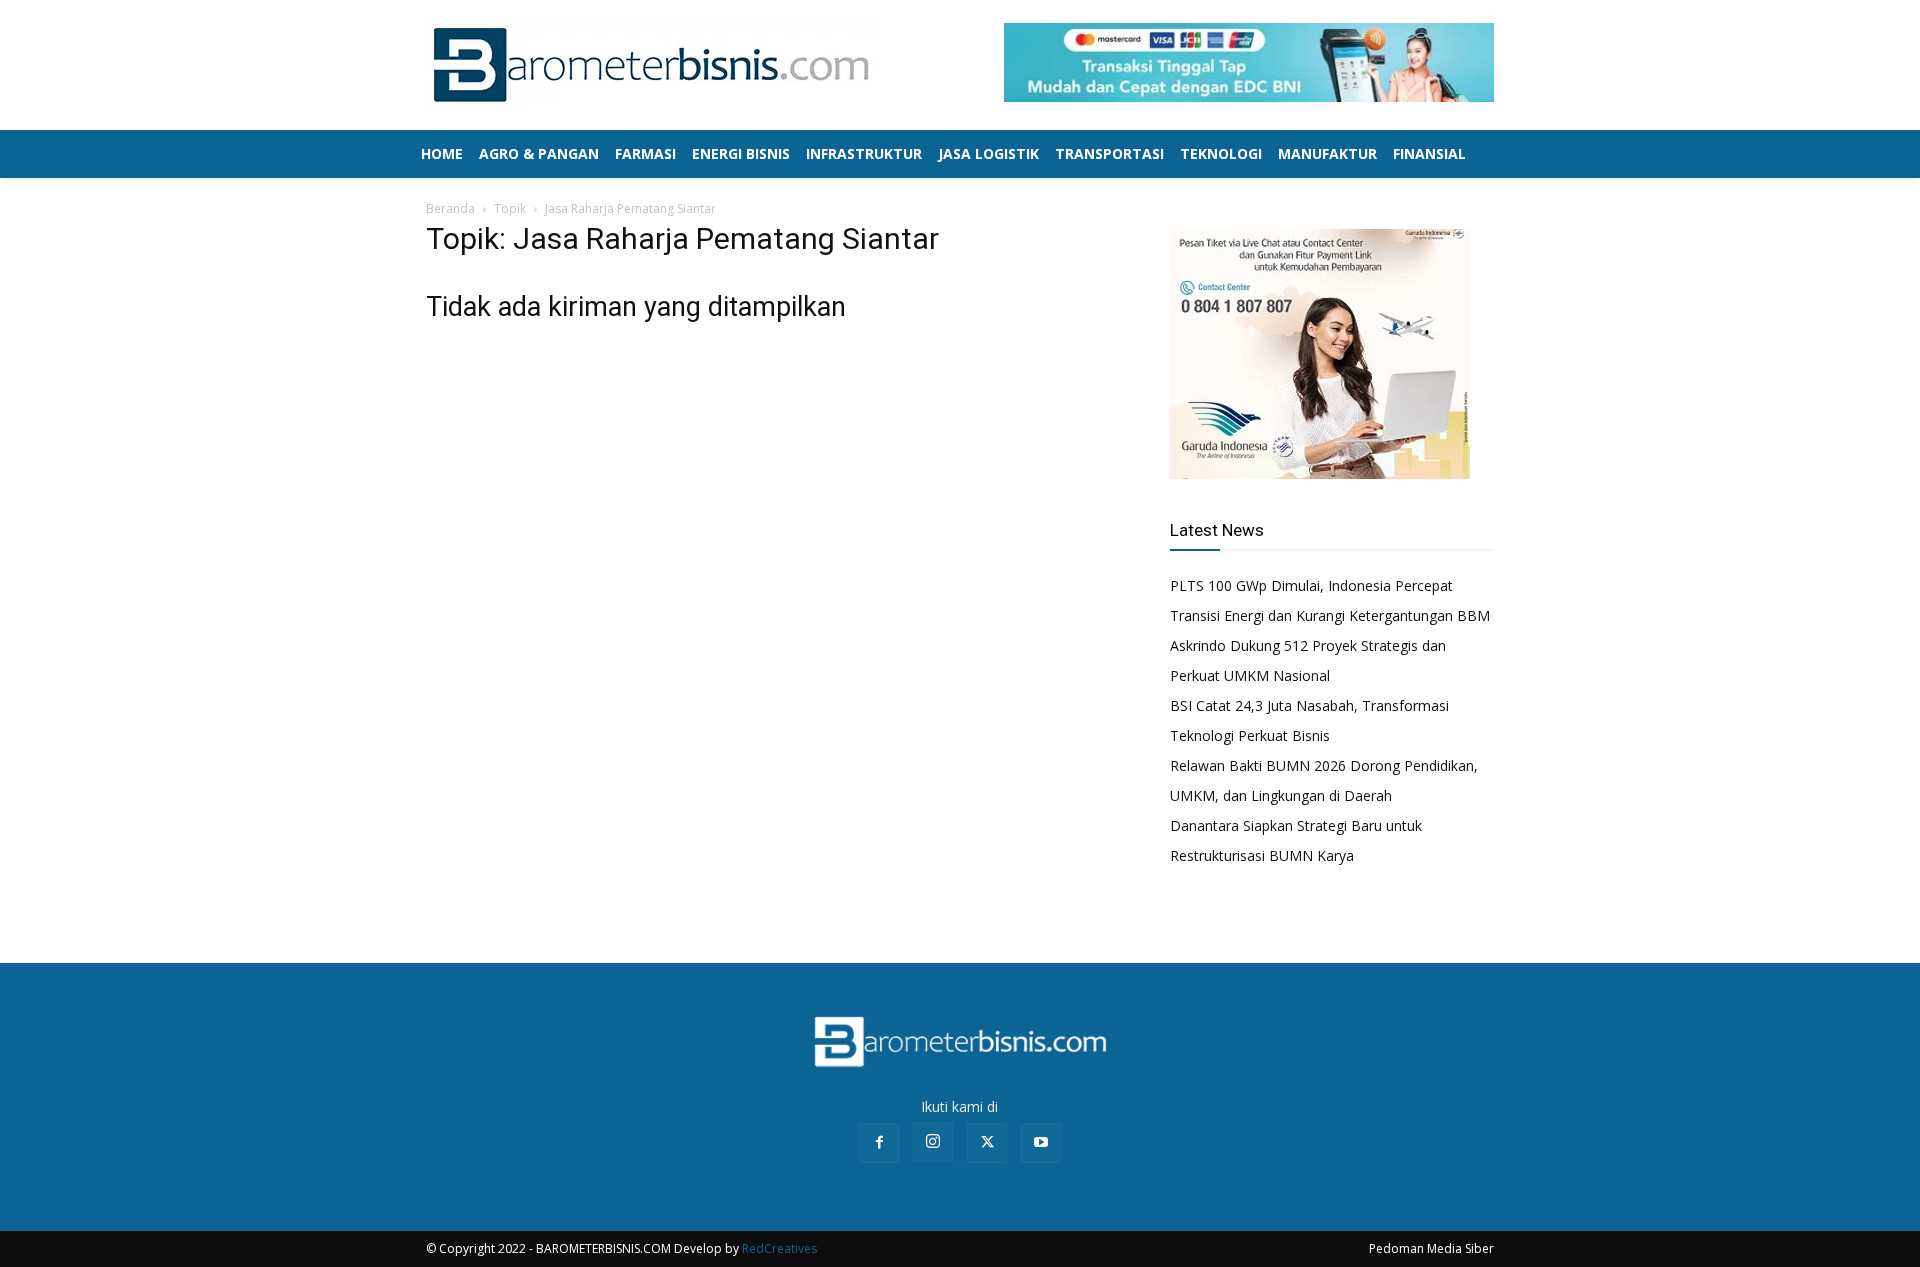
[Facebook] (879, 1143)
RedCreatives (779, 1248)
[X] (987, 1143)
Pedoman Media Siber (1431, 1248)
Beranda (450, 208)
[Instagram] (933, 1142)
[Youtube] (1041, 1143)
